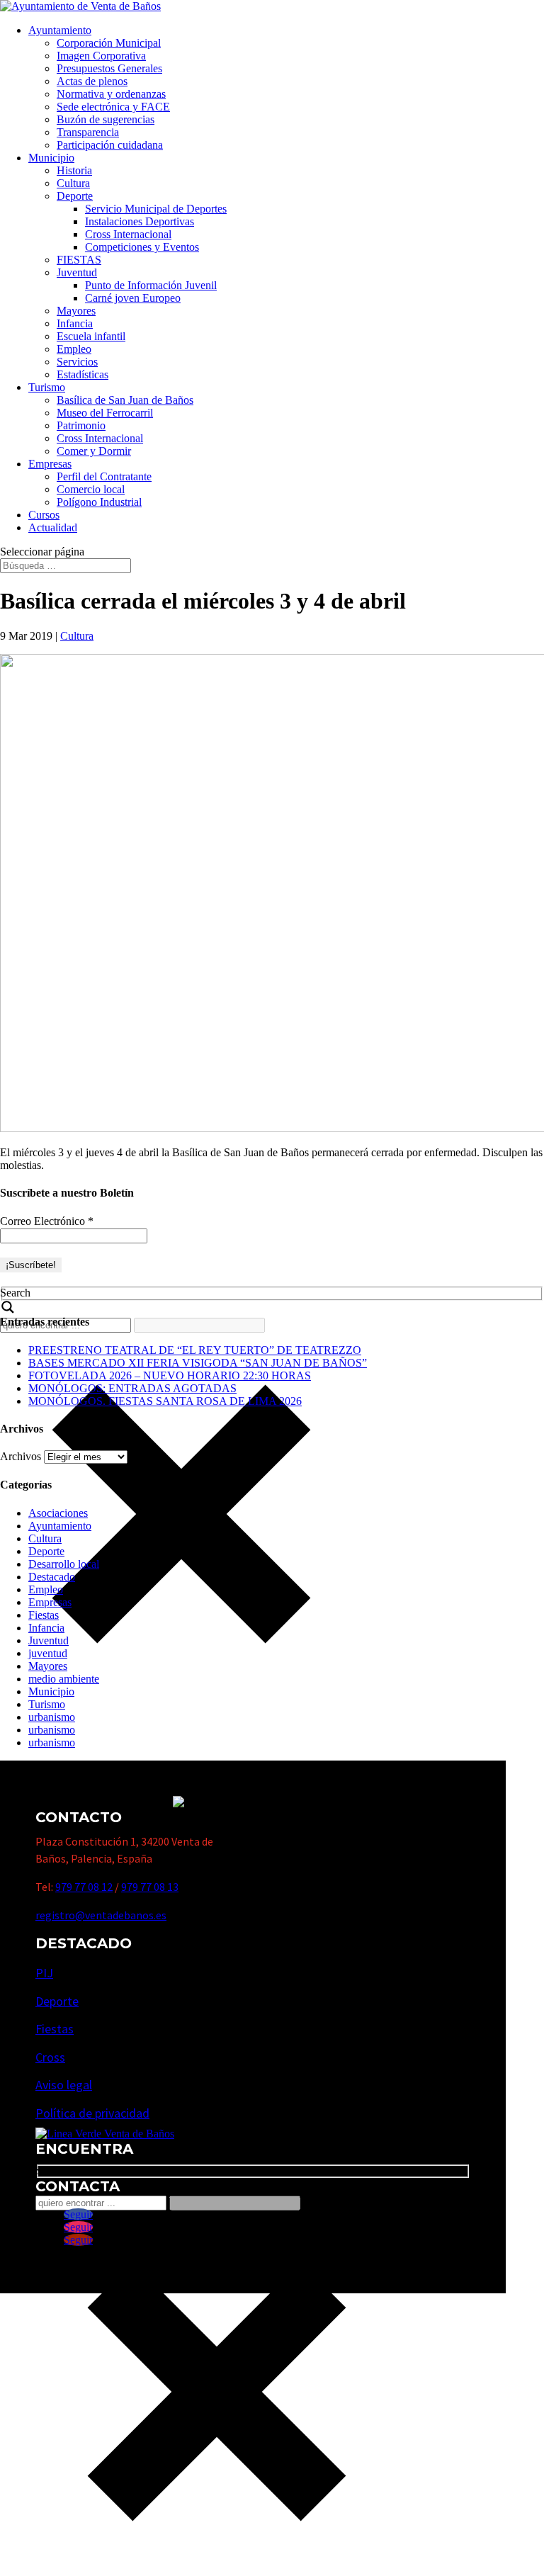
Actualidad (53, 527)
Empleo (74, 349)
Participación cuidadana (110, 145)
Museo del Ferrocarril (105, 413)
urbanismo (52, 1717)
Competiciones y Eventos (142, 247)
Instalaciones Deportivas (140, 221)
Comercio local (91, 489)
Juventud (77, 272)
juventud (48, 1653)
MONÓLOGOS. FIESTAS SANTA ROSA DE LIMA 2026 (165, 1401)
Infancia (75, 323)
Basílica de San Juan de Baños (125, 400)
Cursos (44, 515)
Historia (74, 170)
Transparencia (88, 132)
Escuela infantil (91, 336)
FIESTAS (79, 260)
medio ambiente (64, 1679)
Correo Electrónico (47, 1221)
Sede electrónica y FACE (113, 107)
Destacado (52, 1577)
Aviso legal (64, 2085)
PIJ (44, 1973)
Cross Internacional (128, 234)
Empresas (50, 464)
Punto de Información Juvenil (151, 285)
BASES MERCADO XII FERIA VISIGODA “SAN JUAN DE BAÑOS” (198, 1363)
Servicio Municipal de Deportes (156, 209)
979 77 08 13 (150, 1887)
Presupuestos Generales (109, 68)
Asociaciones (58, 1513)
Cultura (73, 183)
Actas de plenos (92, 81)
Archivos (21, 1456)
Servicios (77, 362)
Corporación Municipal (109, 43)
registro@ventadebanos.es (101, 1915)
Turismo (47, 387)
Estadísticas (83, 374)
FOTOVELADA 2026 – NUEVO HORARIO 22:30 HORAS (170, 1375)
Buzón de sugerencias (106, 119)
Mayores (76, 311)
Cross (50, 2057)
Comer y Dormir (94, 451)
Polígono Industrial (99, 502)
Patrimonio (81, 425)
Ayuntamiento (60, 30)
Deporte (75, 196)
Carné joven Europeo (133, 298)
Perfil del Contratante (104, 476)
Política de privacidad (92, 2113)
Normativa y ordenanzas (111, 94)
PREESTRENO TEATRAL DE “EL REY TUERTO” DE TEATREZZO (195, 1350)
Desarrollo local (64, 1564)
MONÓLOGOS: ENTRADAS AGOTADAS (132, 1388)
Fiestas (44, 1615)
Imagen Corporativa (101, 56)
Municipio (51, 158)
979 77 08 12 (84, 1887)
